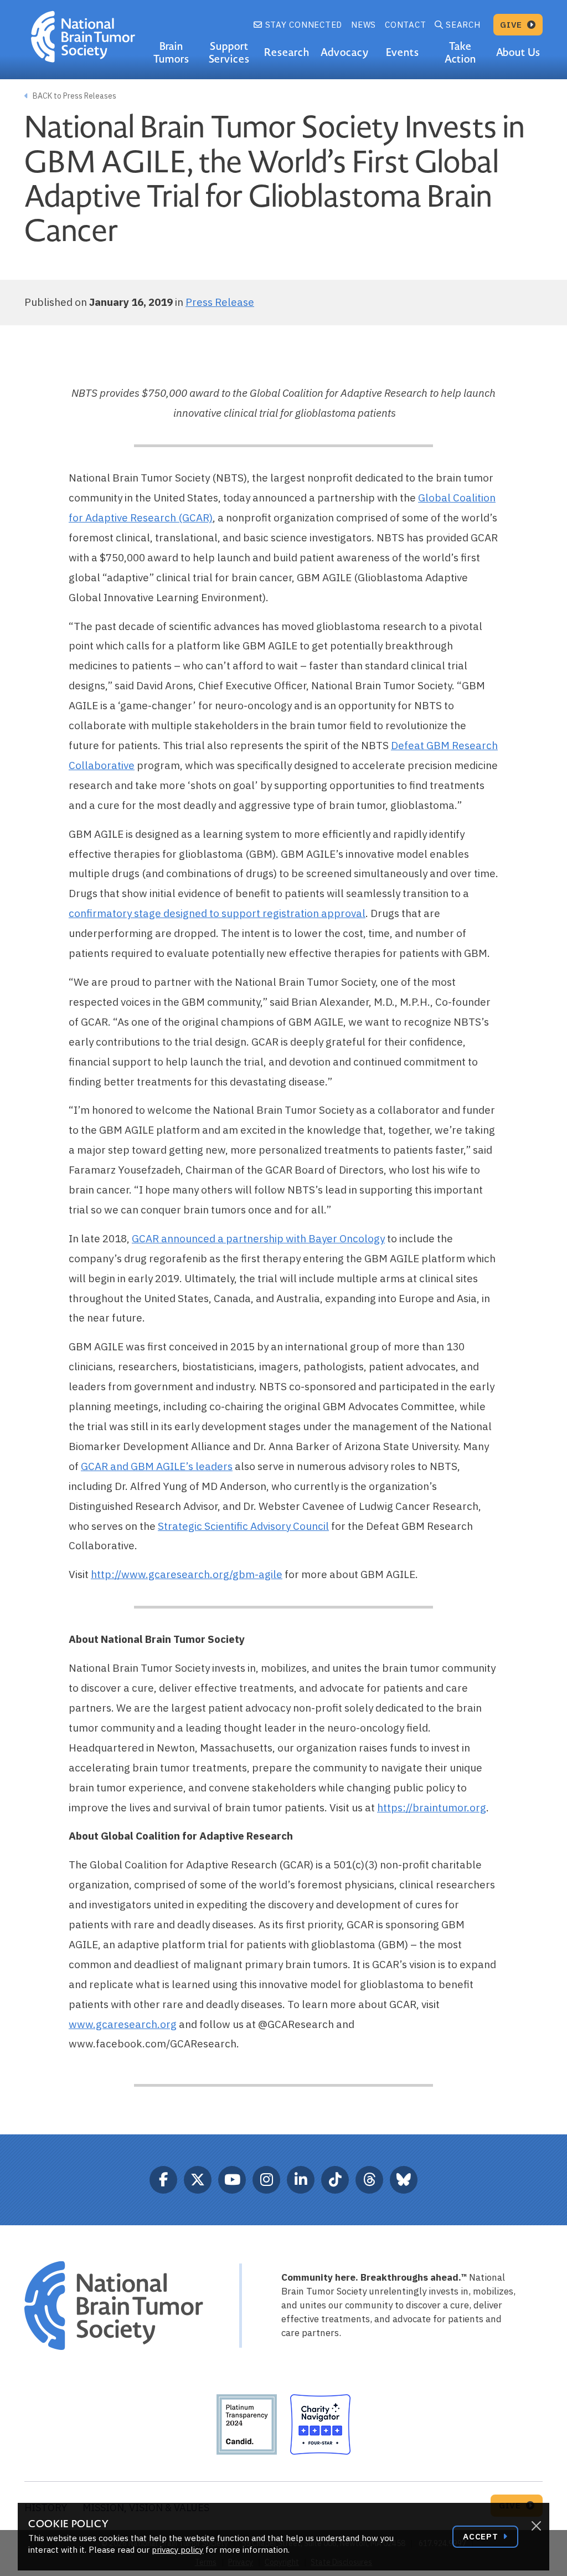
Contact (405, 25)
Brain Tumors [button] (171, 53)
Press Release (220, 302)
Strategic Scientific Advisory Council (243, 1526)
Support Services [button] (230, 53)
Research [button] (287, 52)
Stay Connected (302, 25)
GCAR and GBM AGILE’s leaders (157, 1466)
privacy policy (177, 2550)
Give (512, 25)
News (364, 25)
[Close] (536, 2526)
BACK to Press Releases (74, 96)
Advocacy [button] (345, 52)
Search (463, 25)
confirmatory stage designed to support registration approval (217, 913)
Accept (482, 2536)
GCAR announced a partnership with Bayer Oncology (258, 1238)
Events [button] (403, 52)
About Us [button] (519, 52)
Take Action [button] (461, 53)
